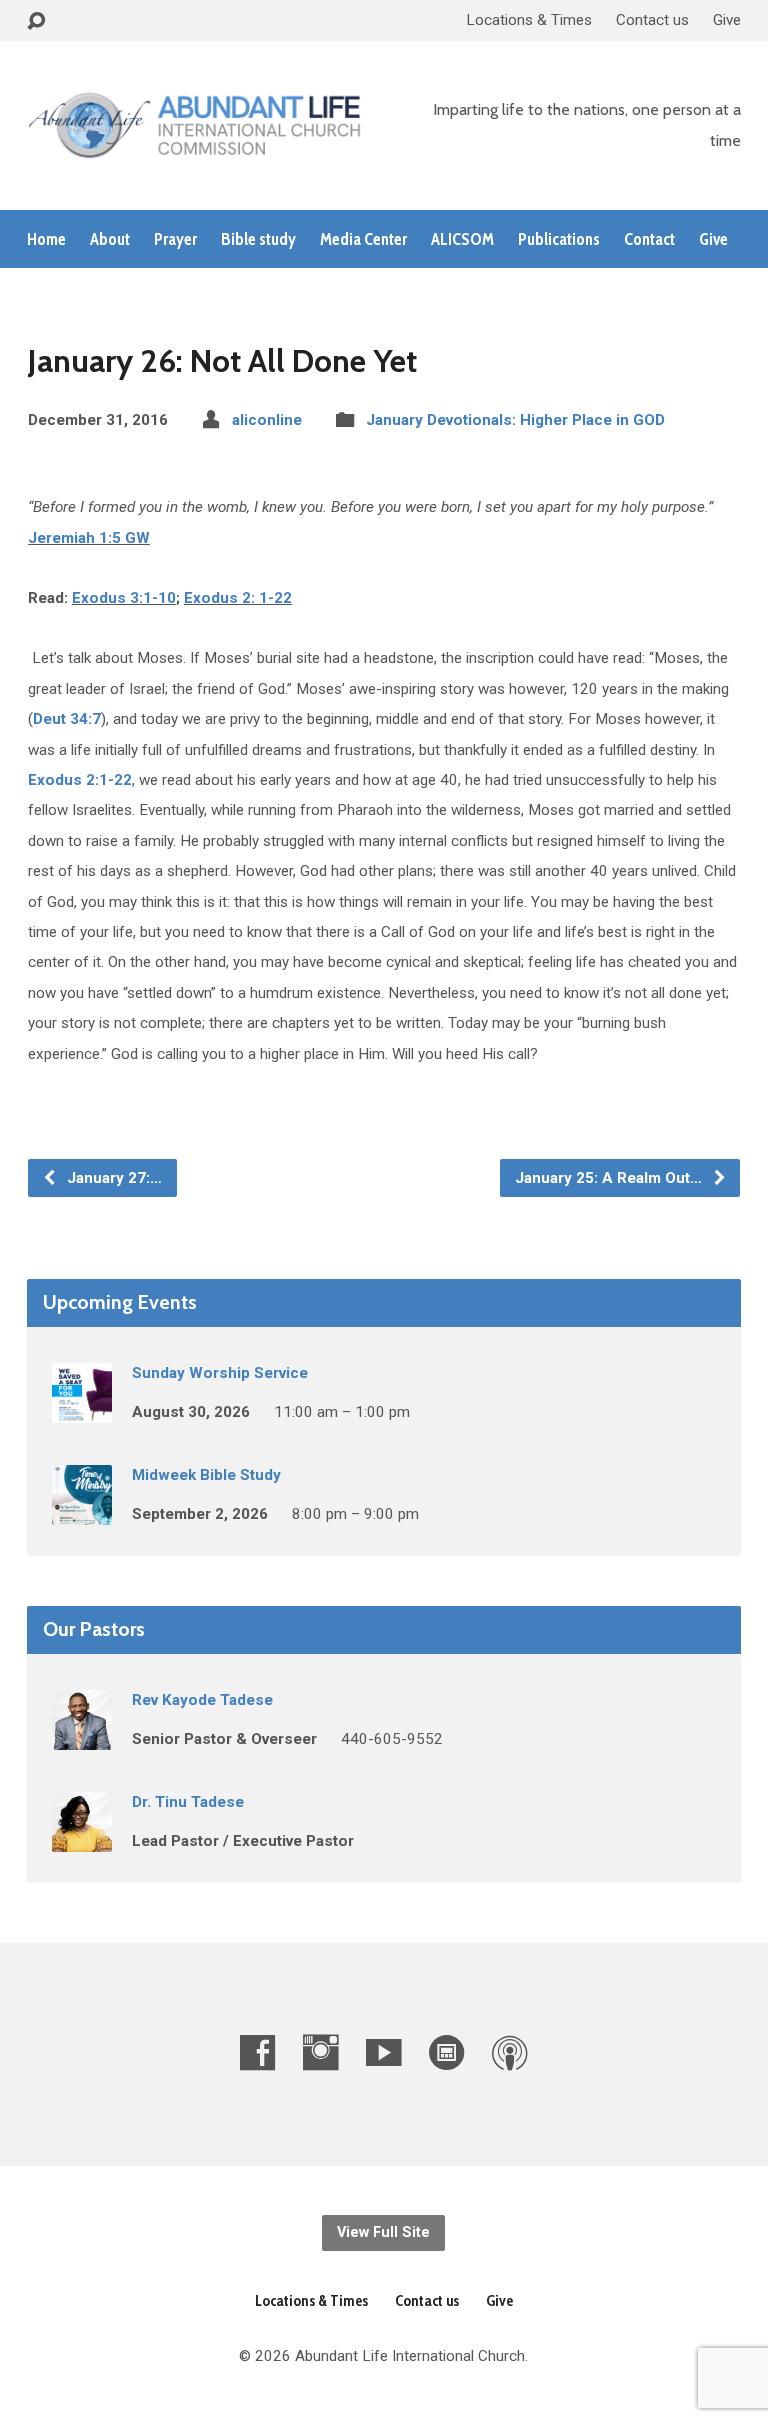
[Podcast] (510, 2052)
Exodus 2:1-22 (80, 780)
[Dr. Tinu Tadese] (82, 1838)
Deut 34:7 (67, 719)
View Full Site (383, 2232)
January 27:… (112, 1178)
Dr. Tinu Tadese (188, 1802)
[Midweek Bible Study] (82, 1511)
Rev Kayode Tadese (202, 1700)
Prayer (175, 239)
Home (46, 239)
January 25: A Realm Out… (610, 1178)
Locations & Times (529, 20)
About (110, 239)
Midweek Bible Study (206, 1475)
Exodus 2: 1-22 (238, 598)
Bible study (258, 239)
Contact (649, 239)
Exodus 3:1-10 (124, 598)
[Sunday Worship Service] (82, 1409)
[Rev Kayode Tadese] (82, 1736)
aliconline (267, 420)
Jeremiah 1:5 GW (89, 538)
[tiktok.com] (447, 2052)
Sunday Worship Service (220, 1373)
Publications (559, 239)
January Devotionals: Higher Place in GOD (515, 420)
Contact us (652, 20)
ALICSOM (462, 239)
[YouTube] (384, 2052)
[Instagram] (321, 2052)
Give (727, 20)
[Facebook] (258, 2052)
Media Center (363, 239)
